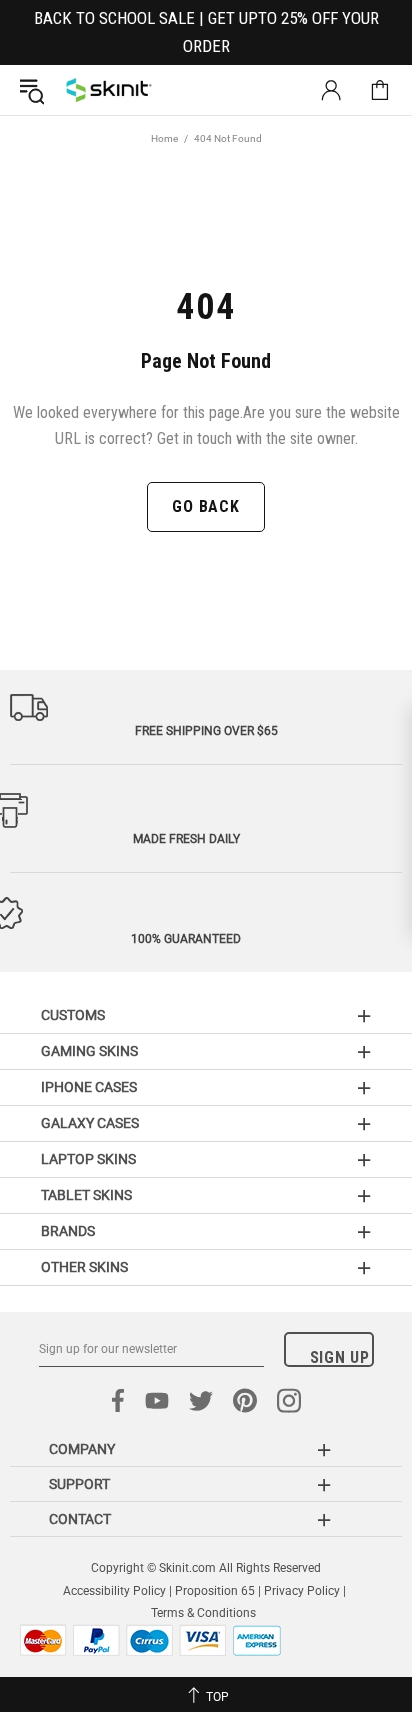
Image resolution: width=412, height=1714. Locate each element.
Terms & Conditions (203, 1613)
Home (164, 138)
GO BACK (206, 506)
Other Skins (84, 1267)
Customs (73, 1015)
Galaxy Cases (90, 1123)
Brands (68, 1231)
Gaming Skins (89, 1051)
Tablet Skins (86, 1195)
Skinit (109, 90)
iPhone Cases (89, 1087)
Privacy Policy (302, 1591)
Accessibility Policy (114, 1591)
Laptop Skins (88, 1159)
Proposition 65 (215, 1591)
